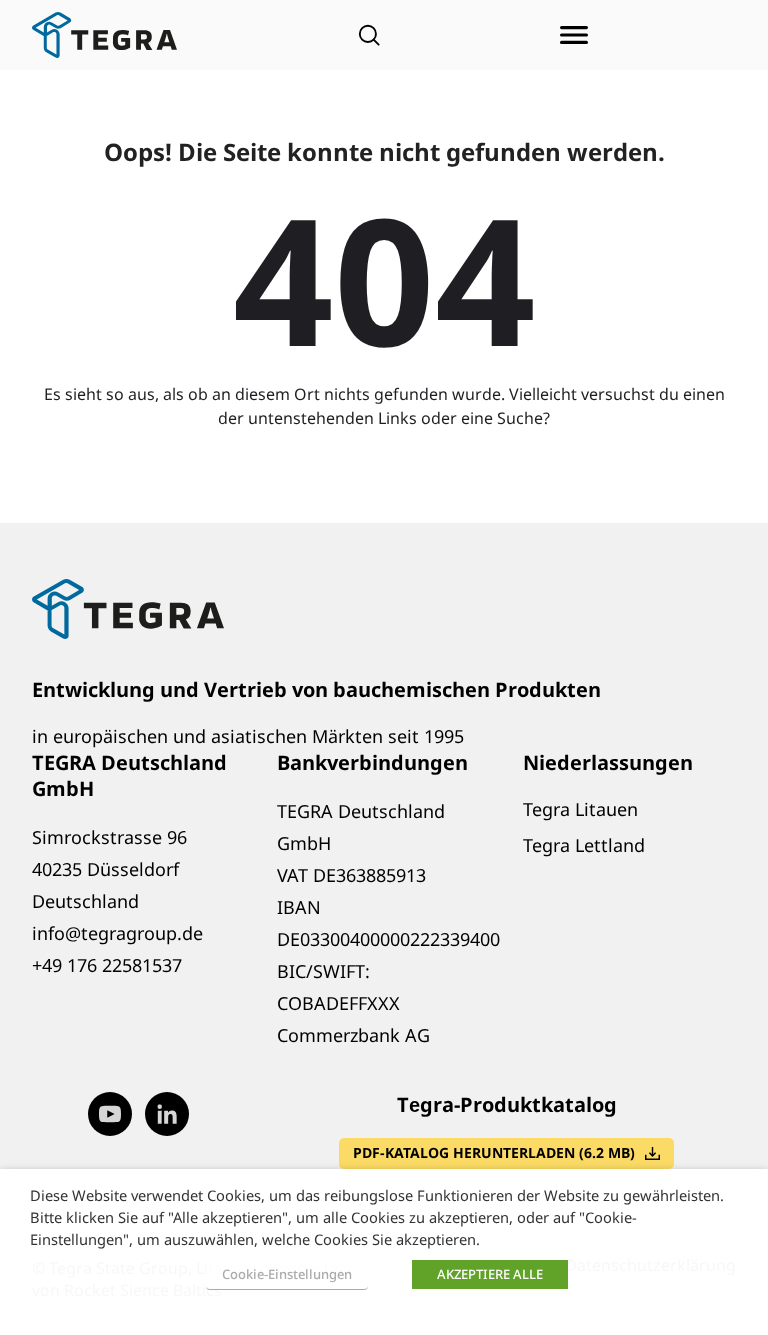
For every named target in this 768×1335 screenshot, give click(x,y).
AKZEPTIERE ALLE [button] (490, 1274)
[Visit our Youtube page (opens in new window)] (110, 1114)
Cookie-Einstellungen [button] (287, 1274)
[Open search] (369, 35)
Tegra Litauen (580, 809)
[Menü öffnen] (574, 35)
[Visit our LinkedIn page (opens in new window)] (167, 1114)
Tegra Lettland (584, 845)
